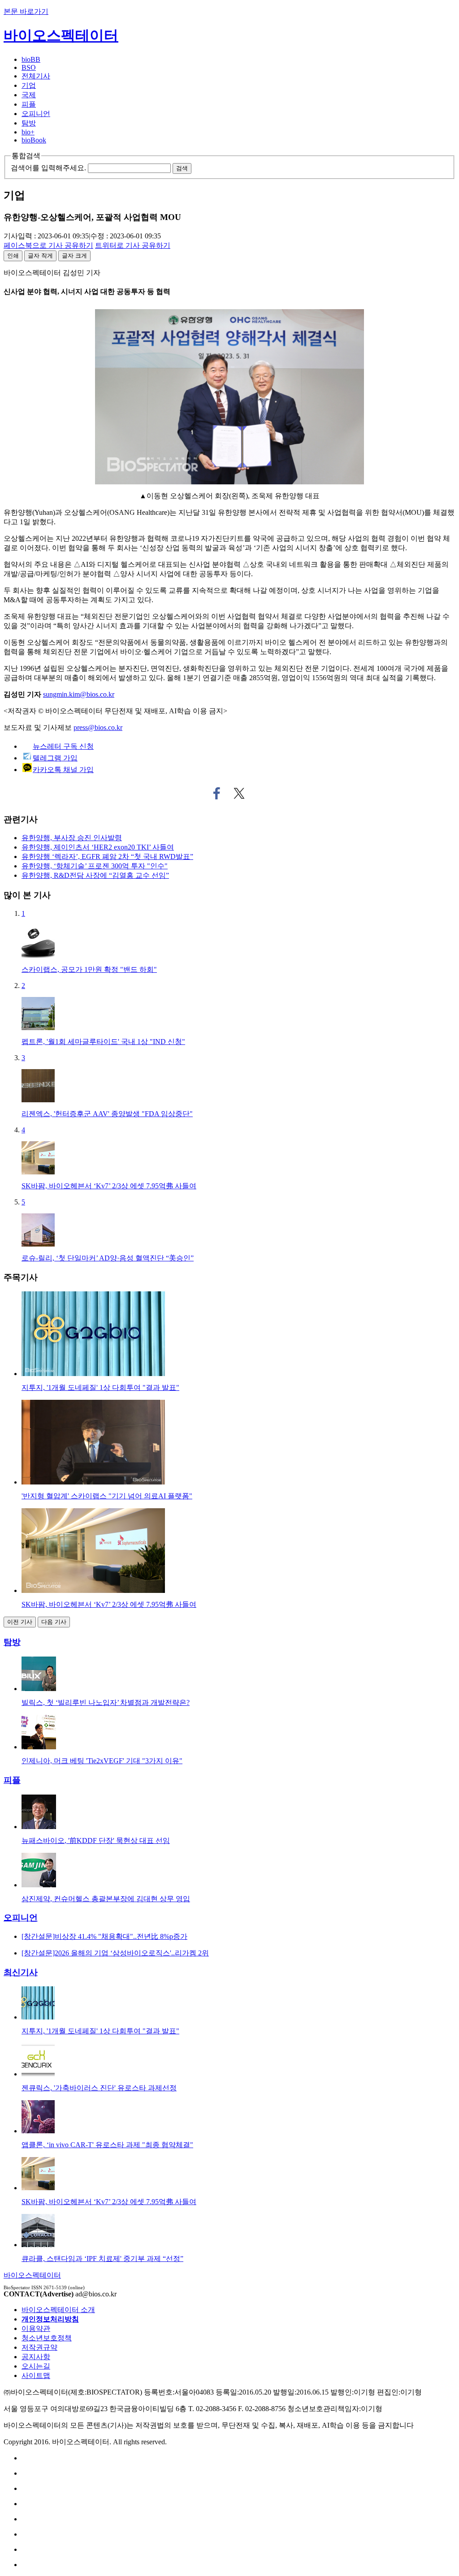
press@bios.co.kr (98, 727)
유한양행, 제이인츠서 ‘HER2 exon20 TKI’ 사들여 (98, 847)
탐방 (29, 123)
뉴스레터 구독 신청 (63, 746)
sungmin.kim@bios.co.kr (79, 694)
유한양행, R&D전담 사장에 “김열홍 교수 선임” (95, 875)
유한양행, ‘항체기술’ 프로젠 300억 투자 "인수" (95, 866)
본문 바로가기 (26, 11)
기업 (29, 85)
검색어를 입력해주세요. (48, 168)
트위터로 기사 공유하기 (239, 794)
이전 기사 (20, 1622)
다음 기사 (54, 1622)
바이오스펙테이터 (61, 35)
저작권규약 (39, 2347)
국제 (29, 95)
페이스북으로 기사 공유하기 (217, 794)
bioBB (31, 59)
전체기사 (36, 76)
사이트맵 (36, 2375)
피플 (29, 104)
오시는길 (36, 2366)
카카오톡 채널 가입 (63, 770)
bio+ (28, 132)
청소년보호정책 (47, 2338)
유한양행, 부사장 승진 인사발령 (72, 838)
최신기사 (21, 1972)
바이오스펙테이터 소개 (58, 2310)
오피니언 (36, 114)
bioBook (34, 140)
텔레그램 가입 (55, 758)
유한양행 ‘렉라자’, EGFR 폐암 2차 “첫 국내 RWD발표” (107, 857)
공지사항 (36, 2357)
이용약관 (36, 2328)
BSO (29, 67)
